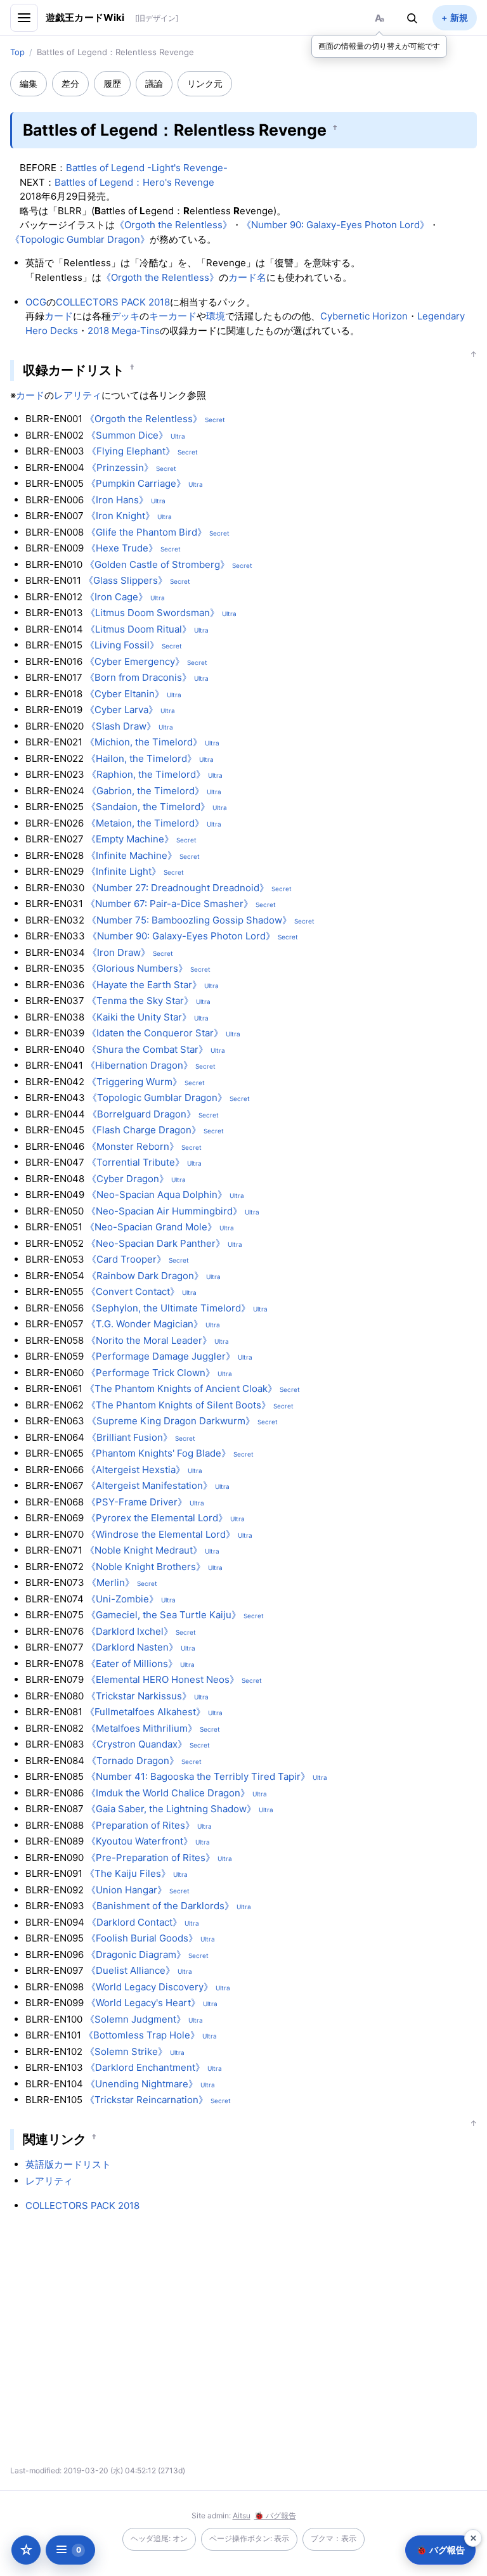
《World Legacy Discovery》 (150, 1987)
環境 (216, 316)
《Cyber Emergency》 (135, 661)
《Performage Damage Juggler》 (161, 1356)
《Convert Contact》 (133, 1291)
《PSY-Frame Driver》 (137, 1502)
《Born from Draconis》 (138, 677)
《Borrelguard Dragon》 (142, 1114)
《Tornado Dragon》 (133, 1761)
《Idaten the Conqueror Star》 (155, 1033)
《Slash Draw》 (121, 726)
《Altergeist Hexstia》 (136, 1470)
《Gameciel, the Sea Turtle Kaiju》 (164, 1615)
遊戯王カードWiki (85, 17)
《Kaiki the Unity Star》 (139, 1017)
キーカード (173, 316)
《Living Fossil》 (122, 645)
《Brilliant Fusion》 (130, 1437)
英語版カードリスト (68, 2164)
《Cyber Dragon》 (128, 1179)
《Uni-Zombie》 (122, 1599)
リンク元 (205, 83)
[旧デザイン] (157, 18)
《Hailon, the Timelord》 (141, 758)
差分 (70, 83)
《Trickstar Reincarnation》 (146, 2100)
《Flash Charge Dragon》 (144, 1130)
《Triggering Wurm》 (134, 1082)
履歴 (112, 83)
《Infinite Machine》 (132, 855)
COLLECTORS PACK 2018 (113, 302)
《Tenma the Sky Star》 (140, 1001)
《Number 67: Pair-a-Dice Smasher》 (169, 904)
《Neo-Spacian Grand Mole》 (151, 1227)
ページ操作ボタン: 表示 (249, 2538)
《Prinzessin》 (120, 467)
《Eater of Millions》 (132, 1664)
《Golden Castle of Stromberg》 (157, 564)
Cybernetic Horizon (364, 316)
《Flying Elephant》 (131, 451)
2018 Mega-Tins (124, 331)
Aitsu (242, 2515)
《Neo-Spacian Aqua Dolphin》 (157, 1195)
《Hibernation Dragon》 (139, 1065)
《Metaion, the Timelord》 (145, 823)
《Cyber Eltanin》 (125, 694)
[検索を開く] (412, 18)
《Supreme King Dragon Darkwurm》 (171, 1421)
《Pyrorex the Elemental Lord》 (157, 1518)
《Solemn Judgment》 (135, 2019)
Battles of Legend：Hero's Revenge (134, 182)
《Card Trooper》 (127, 1259)
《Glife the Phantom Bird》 (146, 532)
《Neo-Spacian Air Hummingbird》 (164, 1211)
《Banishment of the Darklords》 (160, 1906)
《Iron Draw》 (119, 952)
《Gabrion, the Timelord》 (146, 791)
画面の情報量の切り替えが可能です (379, 46)
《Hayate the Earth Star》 (144, 985)
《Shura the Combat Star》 (147, 1049)
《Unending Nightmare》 (142, 2084)
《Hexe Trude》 (122, 548)
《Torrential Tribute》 (136, 1162)
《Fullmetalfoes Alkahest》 (145, 1712)
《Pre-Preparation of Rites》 (151, 1858)
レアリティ (78, 395)
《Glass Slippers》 (126, 580)
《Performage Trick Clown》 (151, 1373)
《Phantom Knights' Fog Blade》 (159, 1453)
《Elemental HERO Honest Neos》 (163, 1679)
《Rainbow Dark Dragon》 (145, 1276)
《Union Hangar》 (127, 1890)
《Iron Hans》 (117, 500)
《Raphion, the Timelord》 (146, 774)
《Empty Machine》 (130, 839)
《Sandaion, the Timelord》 (148, 807)
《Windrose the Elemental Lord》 (161, 1534)
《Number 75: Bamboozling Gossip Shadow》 (189, 920)
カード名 (247, 277)
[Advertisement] (132, 2343)
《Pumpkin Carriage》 (136, 483)
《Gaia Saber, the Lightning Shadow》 (171, 1809)
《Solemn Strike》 (126, 2051)
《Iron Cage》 (116, 597)
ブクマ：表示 (334, 2538)
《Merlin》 (111, 1582)
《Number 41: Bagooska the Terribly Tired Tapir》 (198, 1776)
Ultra (178, 436)
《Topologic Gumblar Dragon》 (80, 239)
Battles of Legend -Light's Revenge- (147, 168)
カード (59, 316)
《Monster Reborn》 (133, 1146)
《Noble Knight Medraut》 (144, 1550)
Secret (215, 420)
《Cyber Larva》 (121, 710)
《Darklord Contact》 (134, 1922)
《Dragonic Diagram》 (136, 1955)
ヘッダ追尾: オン (159, 2538)
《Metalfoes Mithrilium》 (142, 1728)
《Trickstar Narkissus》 (139, 1696)
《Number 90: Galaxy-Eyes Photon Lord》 (335, 225)
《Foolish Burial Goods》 (142, 1938)
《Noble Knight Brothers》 (146, 1567)
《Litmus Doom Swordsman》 (153, 613)
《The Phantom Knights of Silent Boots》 (179, 1405)
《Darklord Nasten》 (132, 1647)
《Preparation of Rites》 (140, 1825)
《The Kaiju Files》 (128, 1873)
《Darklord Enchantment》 (145, 2067)
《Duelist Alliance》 (131, 1970)
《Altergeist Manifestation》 (149, 1485)
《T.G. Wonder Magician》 (145, 1324)
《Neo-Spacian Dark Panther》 (156, 1243)
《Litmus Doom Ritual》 (139, 629)
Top (17, 52)
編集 (29, 83)
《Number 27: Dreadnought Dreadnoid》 (178, 888)
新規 (459, 17)
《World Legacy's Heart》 (143, 2003)
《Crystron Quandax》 (137, 1744)
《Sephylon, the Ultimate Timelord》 (168, 1308)
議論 (154, 83)
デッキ (125, 316)
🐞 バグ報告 (275, 2515)
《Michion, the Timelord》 (144, 742)
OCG (36, 302)
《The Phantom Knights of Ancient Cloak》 (181, 1388)
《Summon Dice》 (127, 435)
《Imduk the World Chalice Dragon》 (168, 1793)
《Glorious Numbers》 (137, 968)
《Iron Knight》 (120, 516)
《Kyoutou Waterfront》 (140, 1841)
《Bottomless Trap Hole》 (142, 2035)
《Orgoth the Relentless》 (173, 225)
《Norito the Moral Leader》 (149, 1340)
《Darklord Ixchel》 (130, 1631)
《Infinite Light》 (124, 871)
